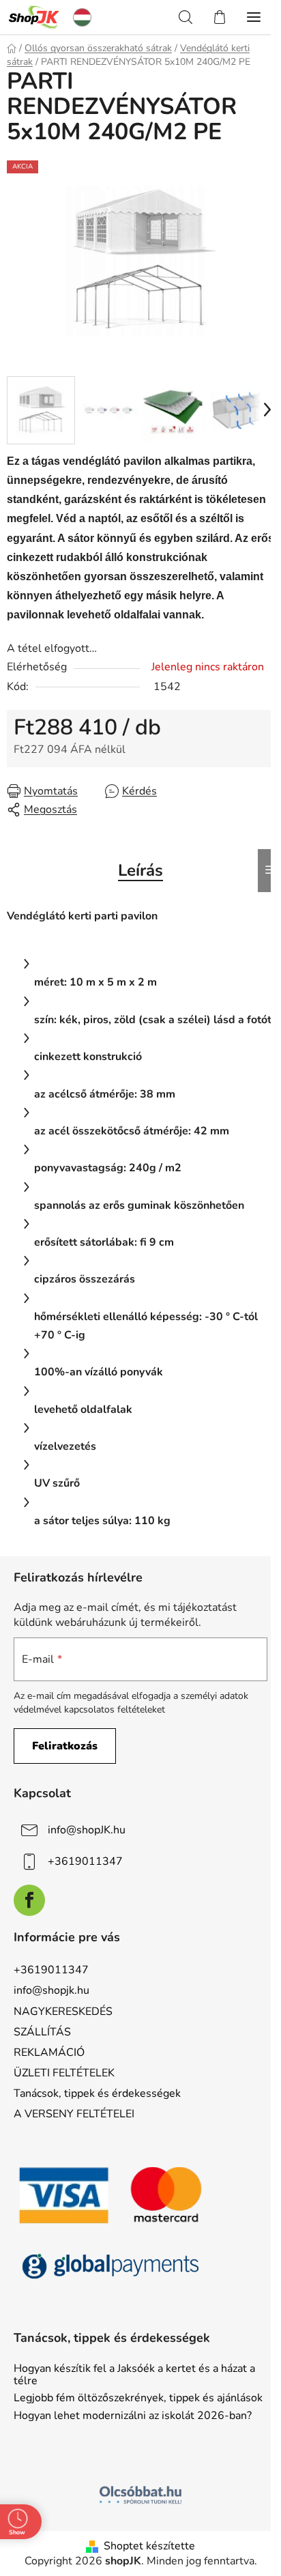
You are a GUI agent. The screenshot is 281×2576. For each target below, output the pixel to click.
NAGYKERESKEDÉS (63, 2012)
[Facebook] (29, 1900)
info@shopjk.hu (51, 1990)
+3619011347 (85, 1861)
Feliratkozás (65, 1746)
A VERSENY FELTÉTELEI (74, 2114)
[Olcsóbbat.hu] (140, 2495)
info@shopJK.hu (87, 1830)
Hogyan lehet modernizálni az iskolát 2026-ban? (133, 2416)
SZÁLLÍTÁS (42, 2032)
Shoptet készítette (149, 2546)
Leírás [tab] (140, 870)
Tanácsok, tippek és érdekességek (97, 2093)
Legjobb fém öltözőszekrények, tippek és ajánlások (138, 2399)
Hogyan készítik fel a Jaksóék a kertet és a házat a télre (134, 2375)
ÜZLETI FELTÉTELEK (64, 2073)
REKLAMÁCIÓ (49, 2052)
